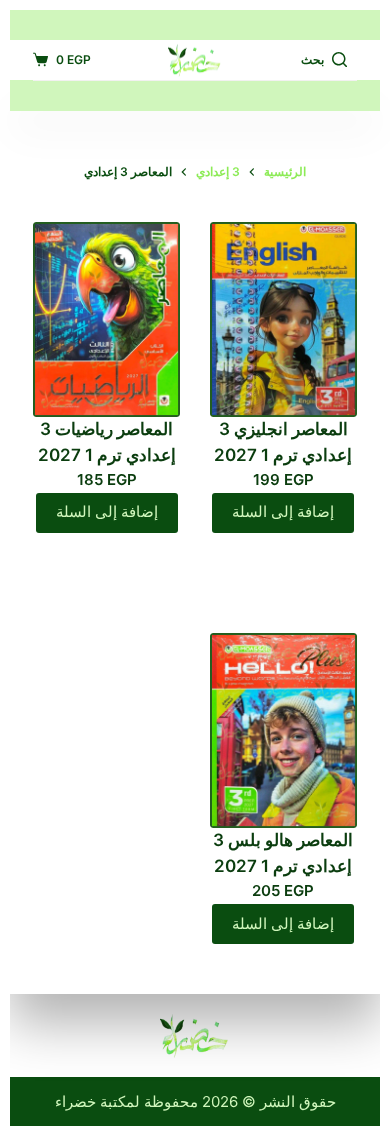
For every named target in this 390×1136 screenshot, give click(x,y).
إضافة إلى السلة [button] (283, 511)
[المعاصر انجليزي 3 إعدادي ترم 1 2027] (283, 319)
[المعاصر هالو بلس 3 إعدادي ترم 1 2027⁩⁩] (283, 730)
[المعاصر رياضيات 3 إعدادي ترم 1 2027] (106, 319)
